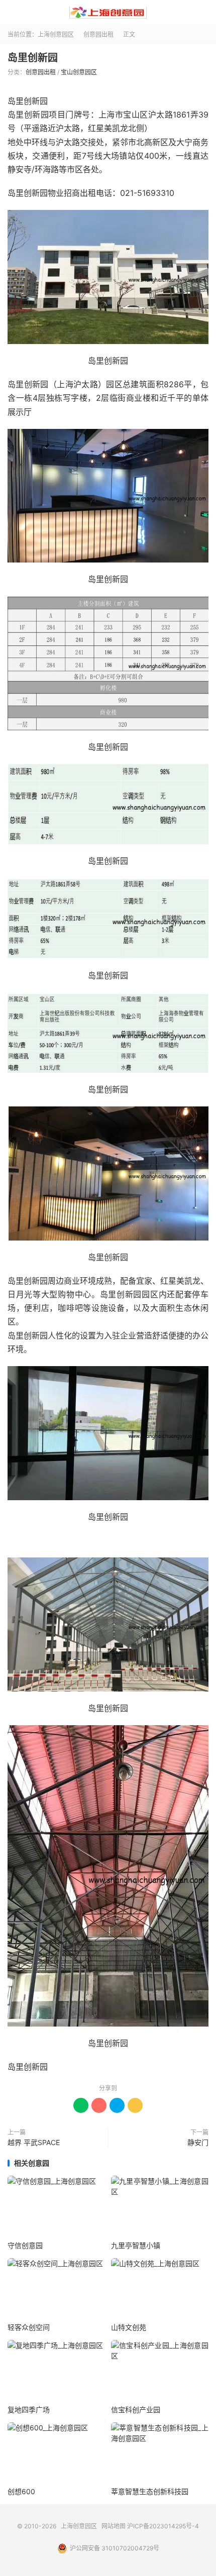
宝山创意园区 (79, 72)
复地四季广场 (29, 2410)
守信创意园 (25, 2245)
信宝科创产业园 (136, 2410)
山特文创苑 (129, 2327)
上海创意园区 (108, 13)
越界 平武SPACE (34, 2142)
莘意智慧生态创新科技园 (150, 2491)
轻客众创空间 (29, 2327)
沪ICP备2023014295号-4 (163, 2526)
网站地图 (114, 2526)
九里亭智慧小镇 (136, 2245)
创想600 (21, 2491)
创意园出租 (98, 34)
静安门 (198, 2142)
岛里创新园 (33, 58)
